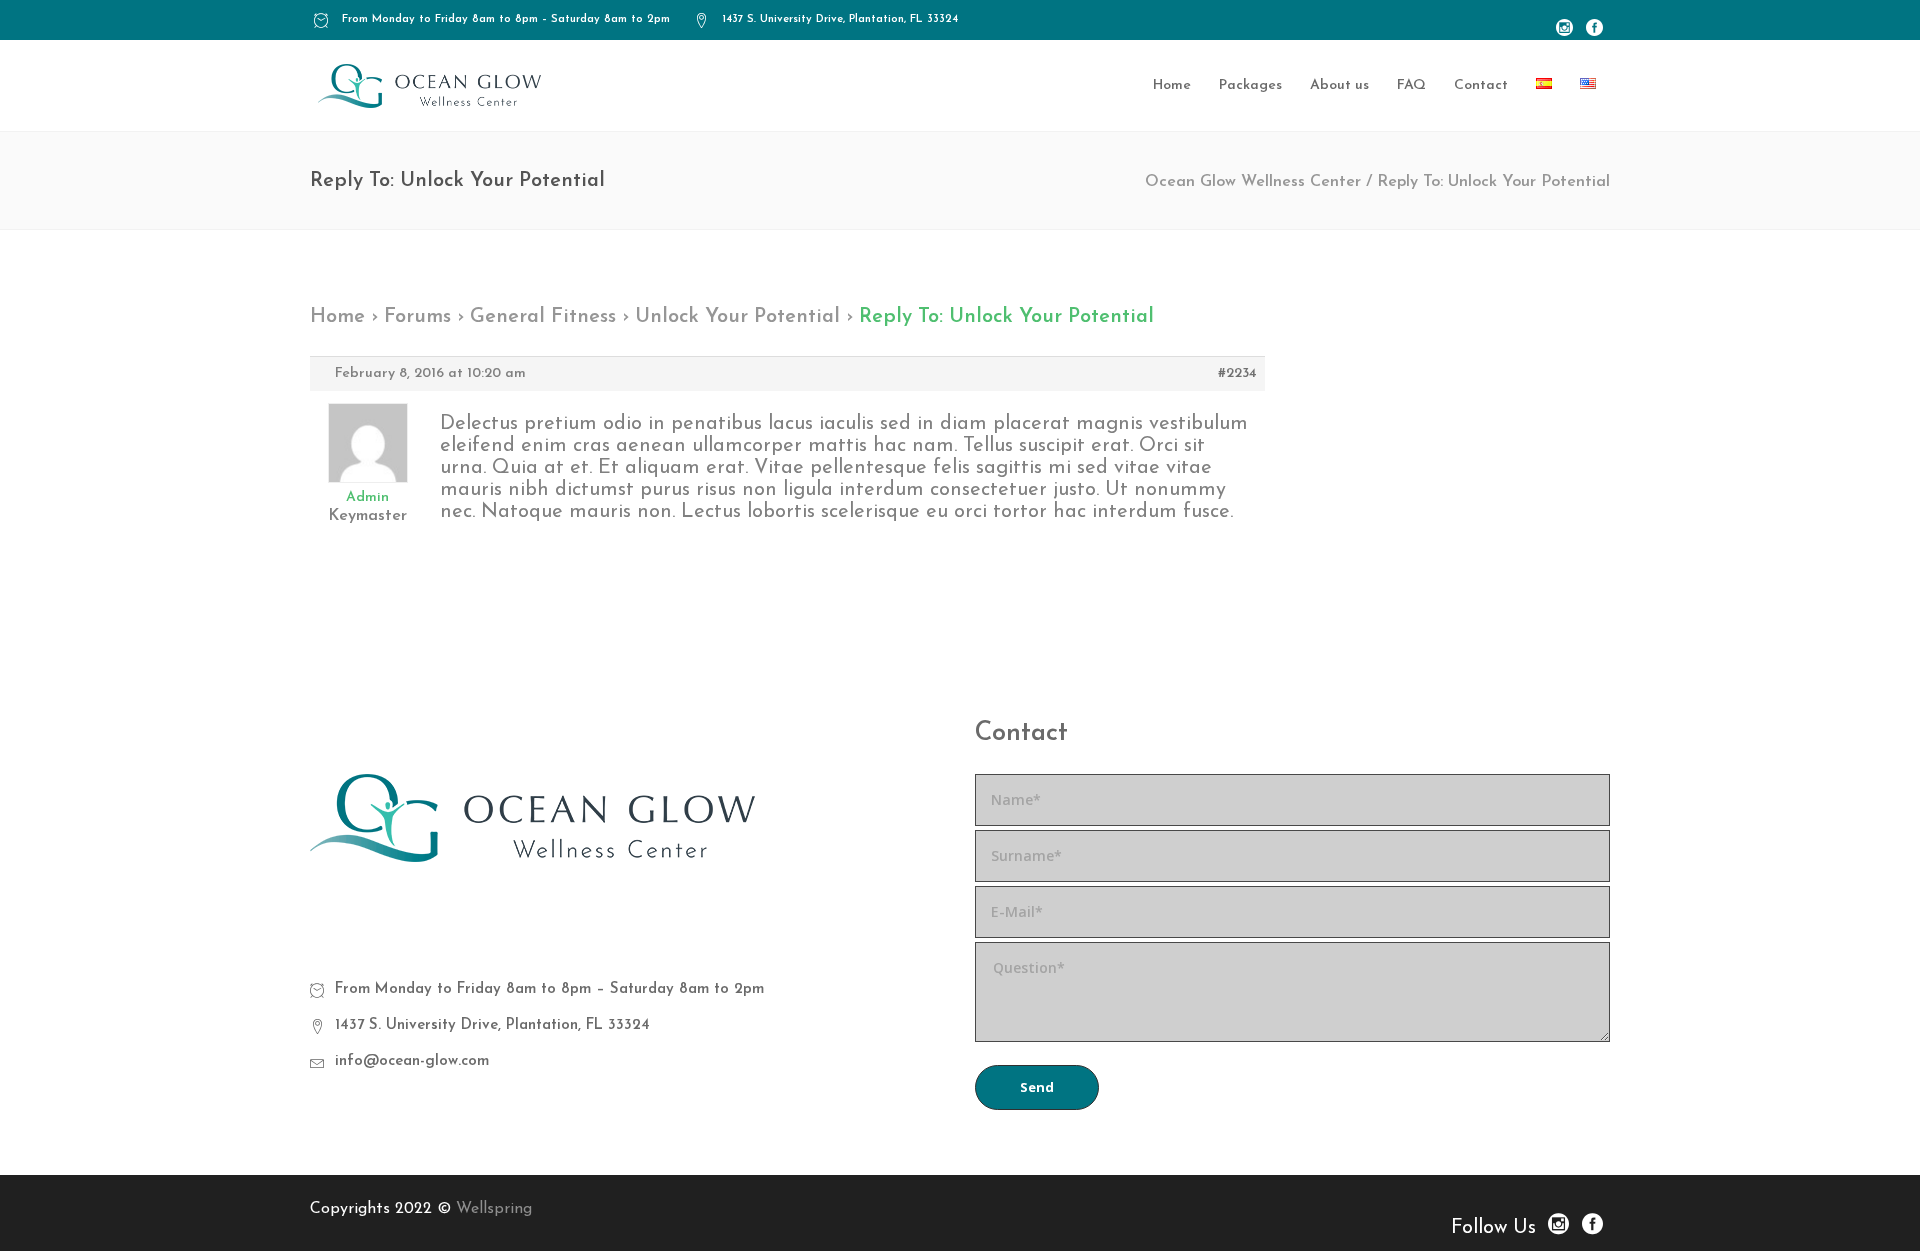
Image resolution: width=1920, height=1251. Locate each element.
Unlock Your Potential (737, 317)
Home (337, 317)
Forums (417, 317)
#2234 (1237, 373)
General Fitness (543, 317)
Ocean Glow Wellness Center (1253, 182)
